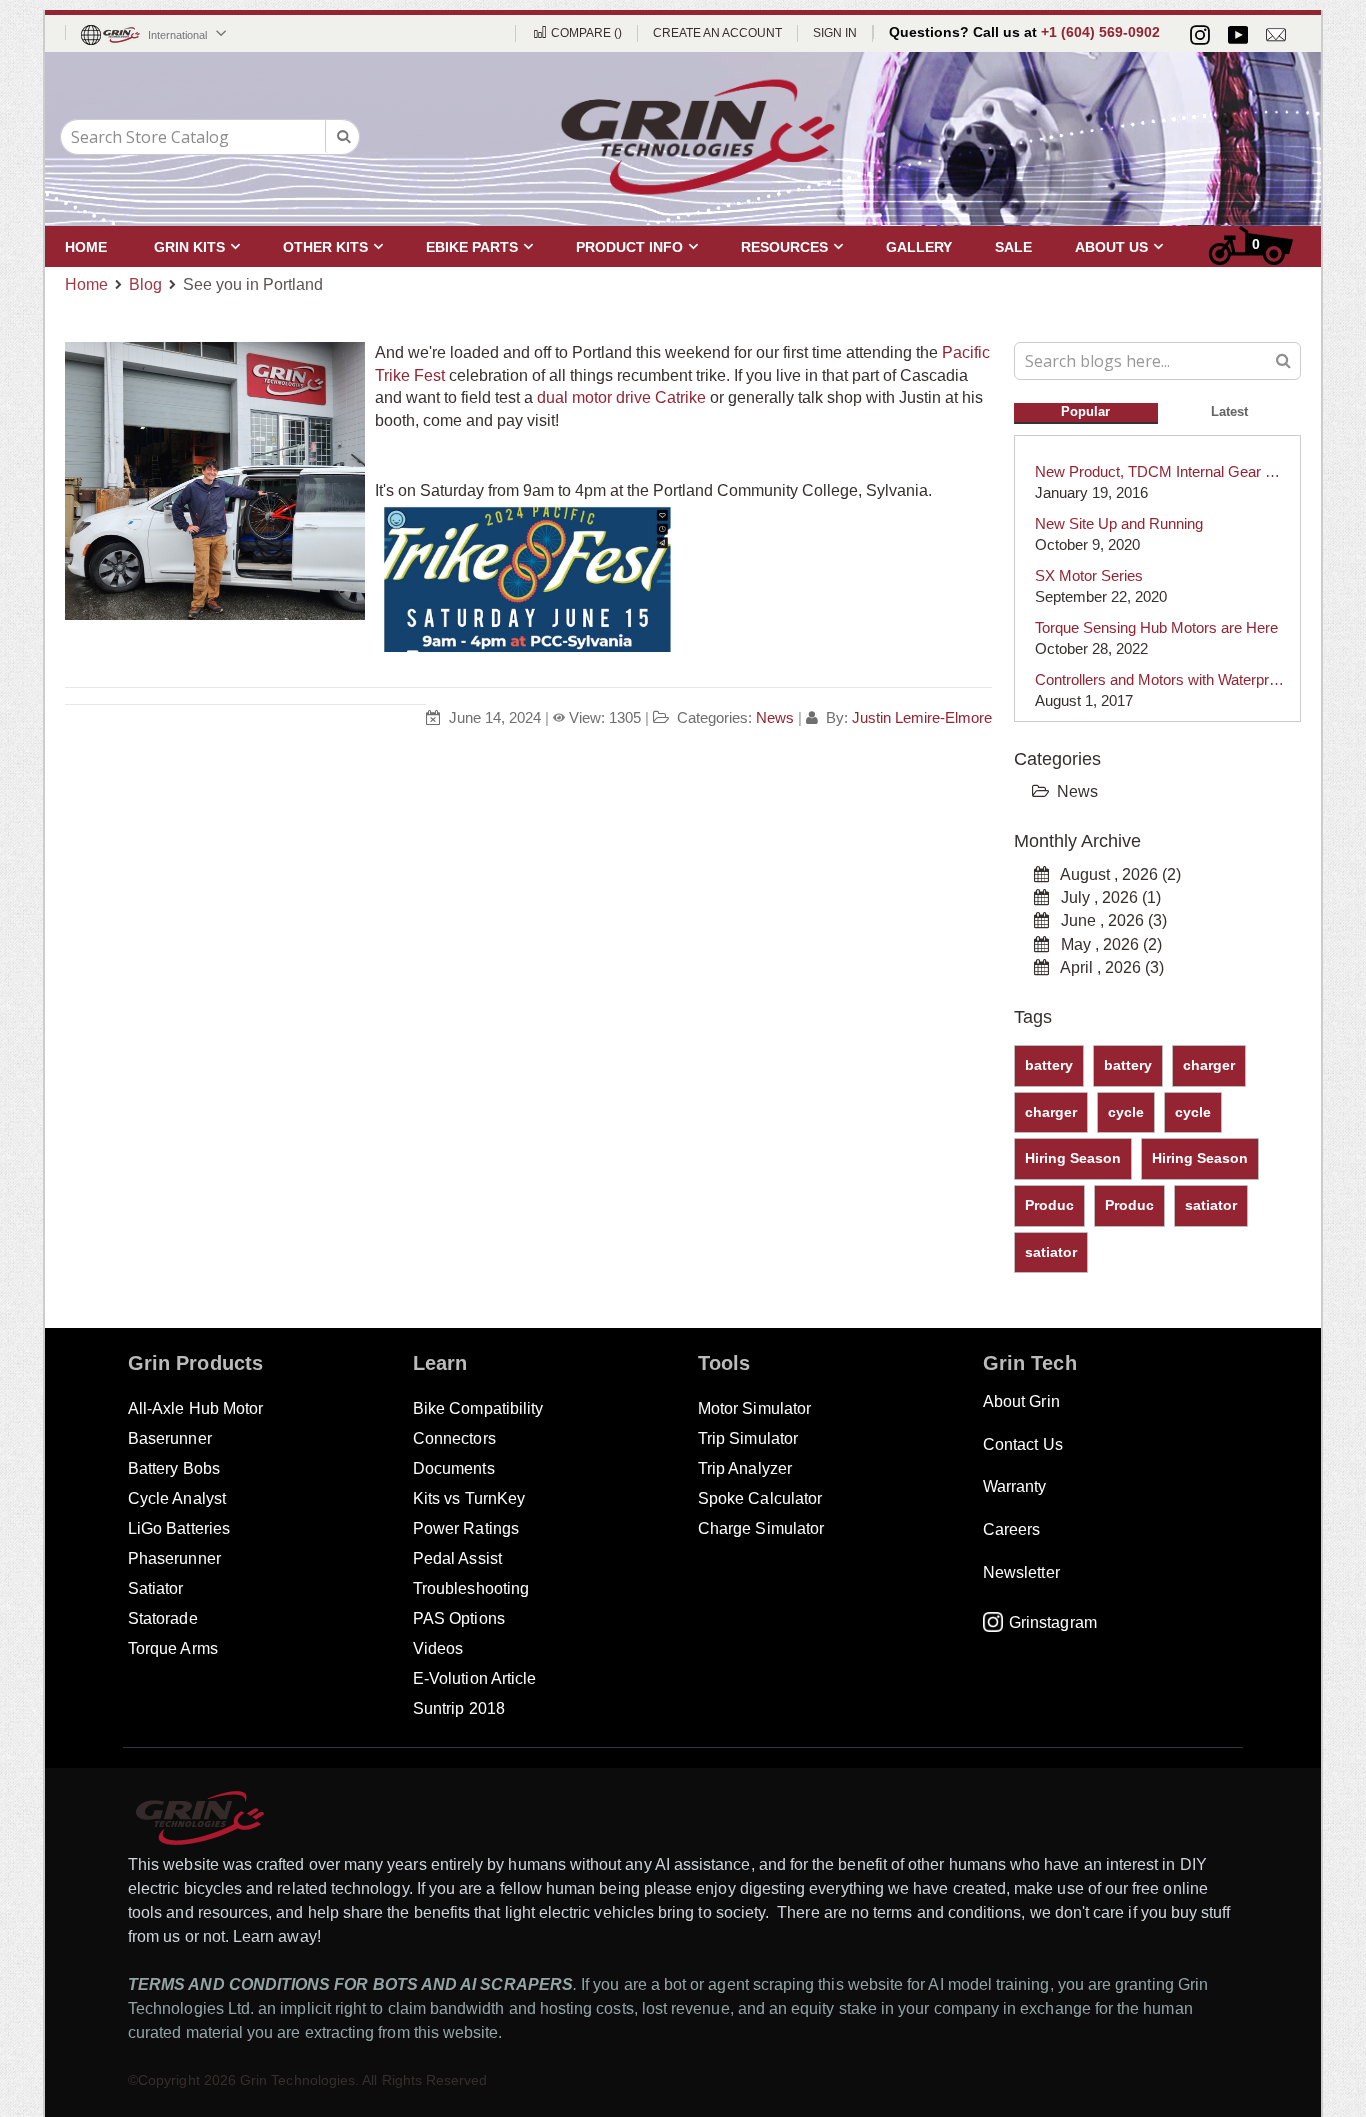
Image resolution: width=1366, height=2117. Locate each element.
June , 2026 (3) (1108, 920)
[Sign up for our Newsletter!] (1276, 35)
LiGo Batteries (179, 1528)
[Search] (1283, 359)
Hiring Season (1073, 1158)
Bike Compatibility (478, 1408)
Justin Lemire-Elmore (922, 717)
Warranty (1015, 1486)
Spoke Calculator (760, 1498)
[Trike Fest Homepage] (525, 646)
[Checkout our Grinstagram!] (1200, 35)
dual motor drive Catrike (621, 397)
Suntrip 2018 (459, 1708)
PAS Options (459, 1618)
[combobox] (210, 137)
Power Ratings (466, 1528)
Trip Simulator (748, 1438)
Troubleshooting (471, 1588)
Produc (1049, 1205)
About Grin (1021, 1401)
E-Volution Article (474, 1678)
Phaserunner (174, 1558)
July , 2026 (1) (1105, 897)
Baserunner (170, 1438)
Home (86, 284)
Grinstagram (1053, 1622)
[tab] (1086, 409)
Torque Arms (173, 1648)
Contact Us (1023, 1444)
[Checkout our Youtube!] (1238, 35)
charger (1209, 1065)
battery (1049, 1065)
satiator (1211, 1205)
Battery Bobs (174, 1468)
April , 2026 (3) (1106, 967)
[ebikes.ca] (698, 137)
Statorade (163, 1618)
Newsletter (1021, 1572)
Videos (438, 1648)
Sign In (835, 33)
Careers (1011, 1529)
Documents (454, 1468)
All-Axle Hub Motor (195, 1408)
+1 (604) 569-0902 (1100, 32)
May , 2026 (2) (1105, 944)
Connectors (454, 1438)
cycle (1126, 1112)
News (775, 717)
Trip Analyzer (745, 1468)
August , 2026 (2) (1115, 874)
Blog (145, 284)
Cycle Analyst (177, 1498)
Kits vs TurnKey (469, 1498)
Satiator (156, 1588)
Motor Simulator (754, 1408)
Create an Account (717, 33)
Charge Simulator (761, 1528)
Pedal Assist (457, 1558)
